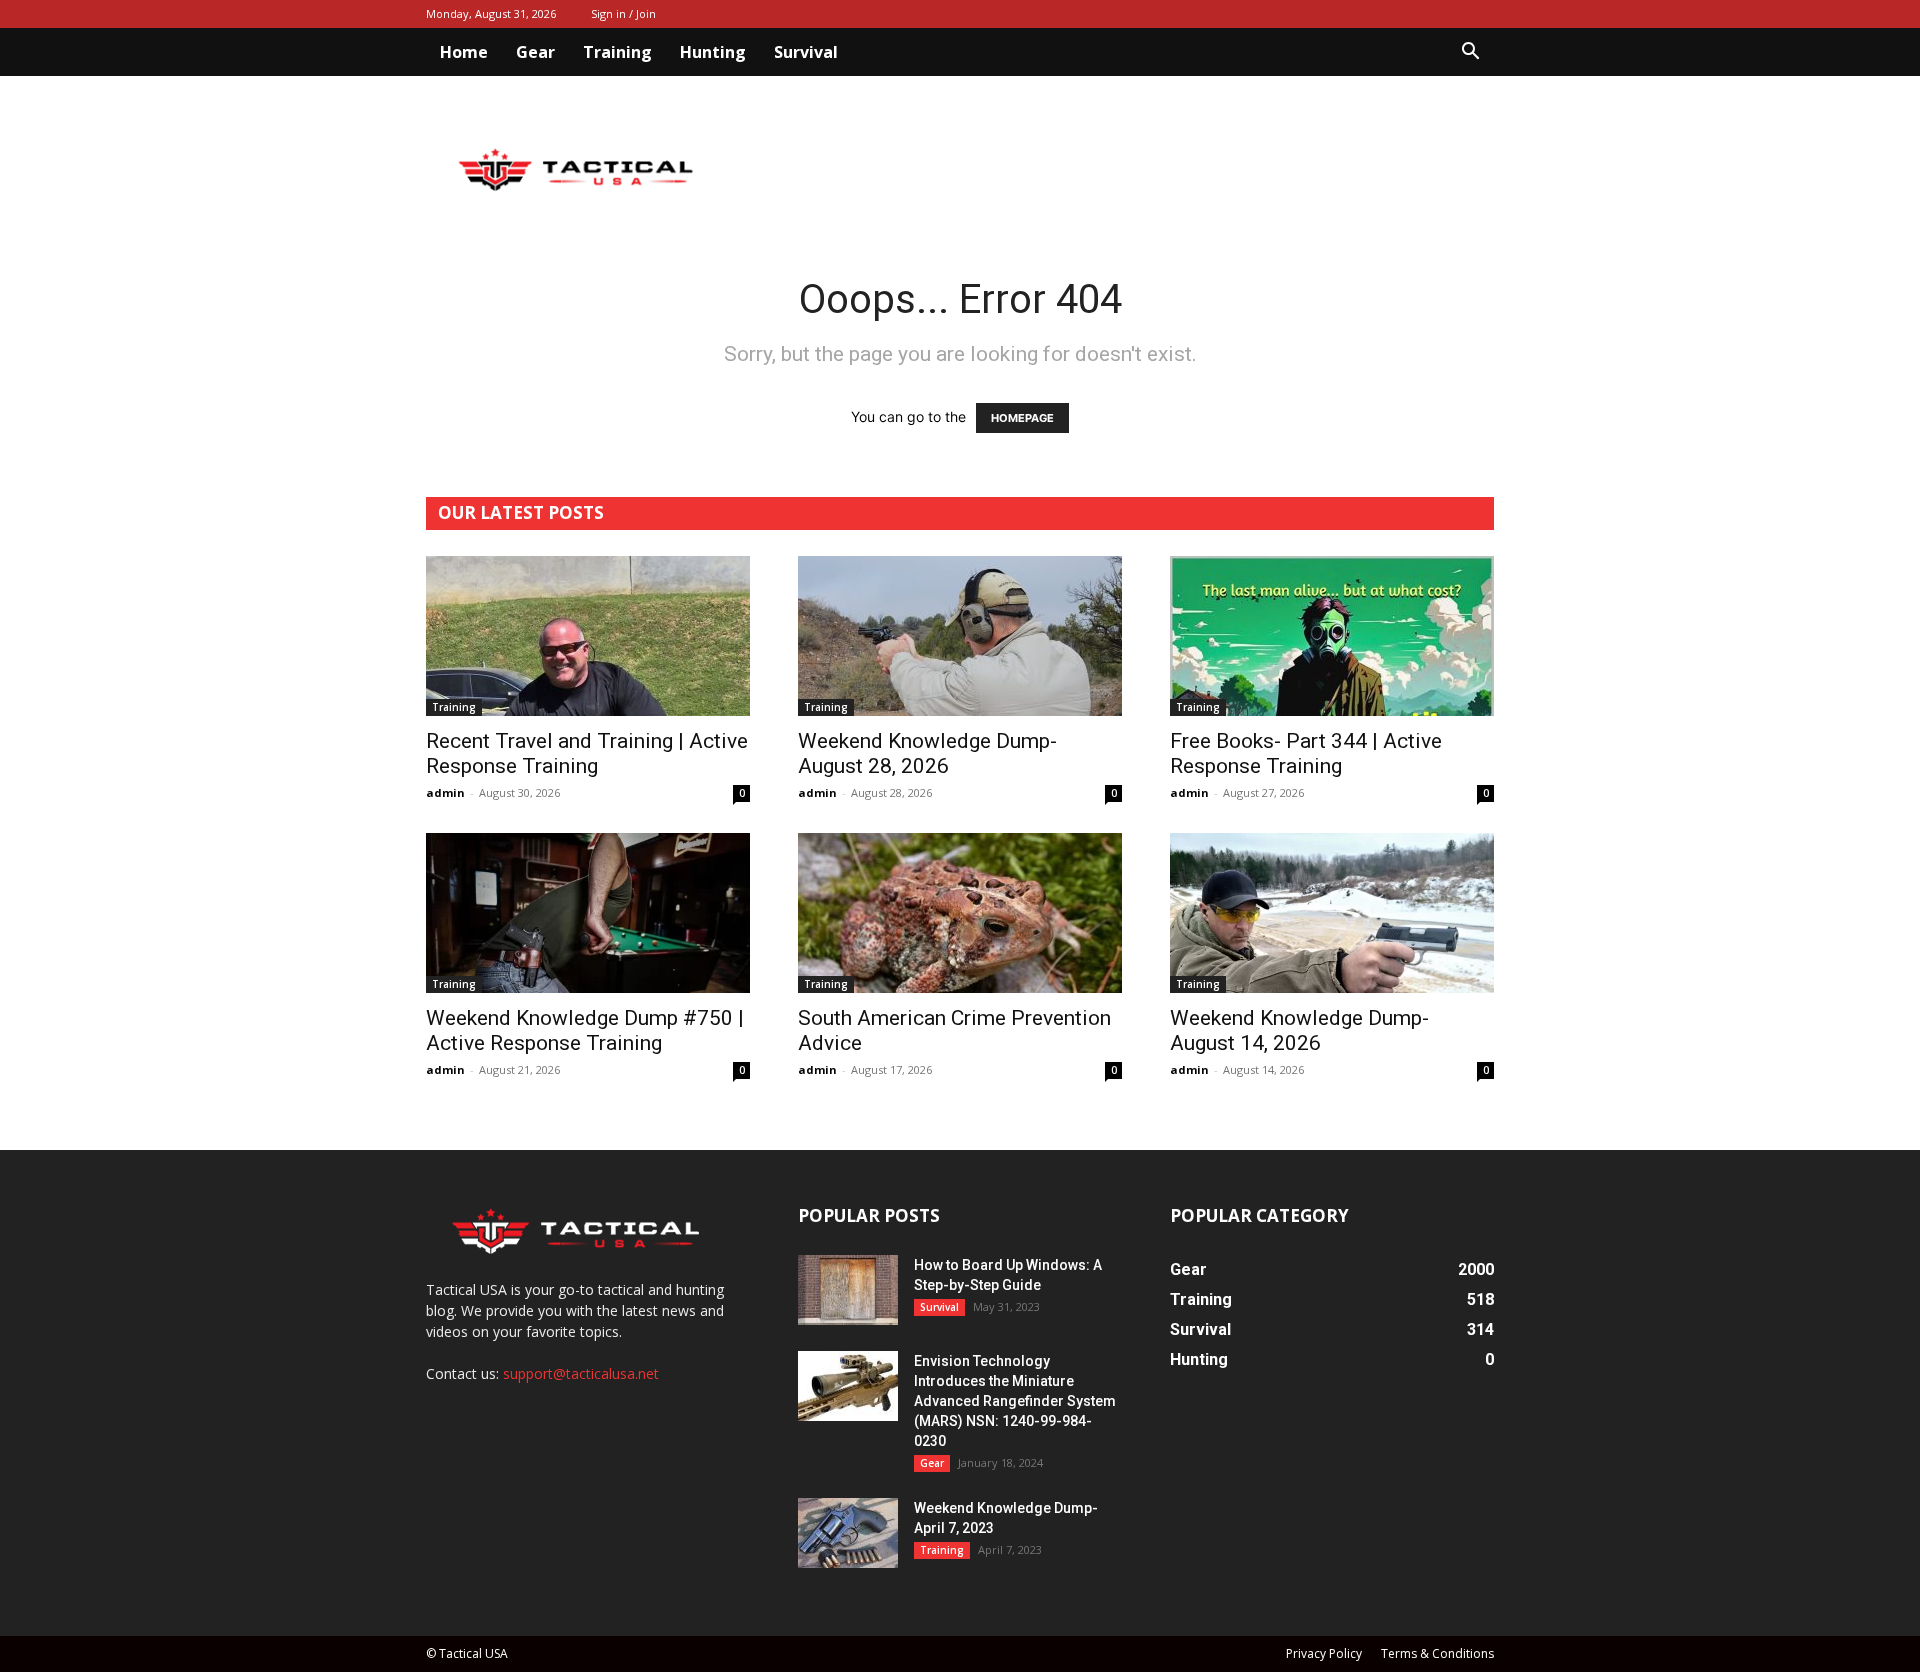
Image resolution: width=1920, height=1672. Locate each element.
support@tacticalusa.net (581, 1373)
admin (445, 792)
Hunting (713, 52)
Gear (535, 52)
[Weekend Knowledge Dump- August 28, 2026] (960, 636)
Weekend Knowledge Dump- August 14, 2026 (1299, 1030)
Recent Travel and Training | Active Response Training (587, 753)
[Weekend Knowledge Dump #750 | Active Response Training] (588, 913)
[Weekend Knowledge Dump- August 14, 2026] (1332, 913)
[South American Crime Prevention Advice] (960, 913)
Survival (806, 52)
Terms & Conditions (1437, 1653)
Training (617, 52)
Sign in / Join (623, 13)
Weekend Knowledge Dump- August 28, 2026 (927, 753)
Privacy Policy (1324, 1653)
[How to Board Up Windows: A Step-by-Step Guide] (848, 1290)
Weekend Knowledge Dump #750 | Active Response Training (585, 1030)
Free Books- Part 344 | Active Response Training (1306, 753)
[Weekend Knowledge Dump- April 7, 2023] (848, 1533)
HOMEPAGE (1022, 418)
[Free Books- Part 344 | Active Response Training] (1332, 636)
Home (464, 52)
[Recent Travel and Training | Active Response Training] (588, 636)
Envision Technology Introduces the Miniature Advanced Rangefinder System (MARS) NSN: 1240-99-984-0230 (1015, 1401)
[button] (1470, 53)
